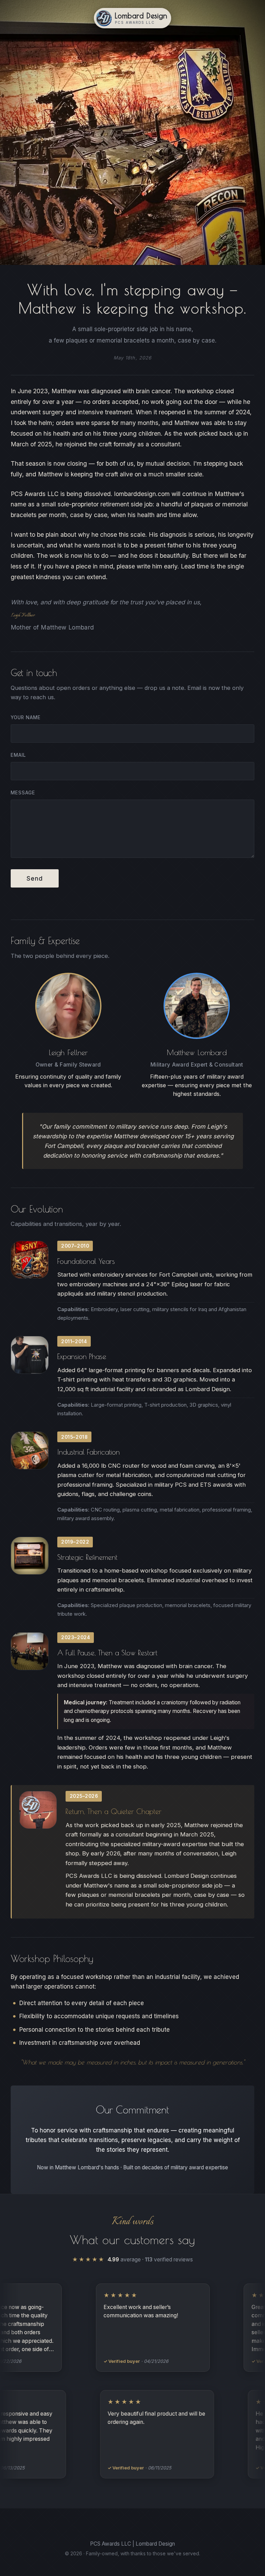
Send (35, 879)
